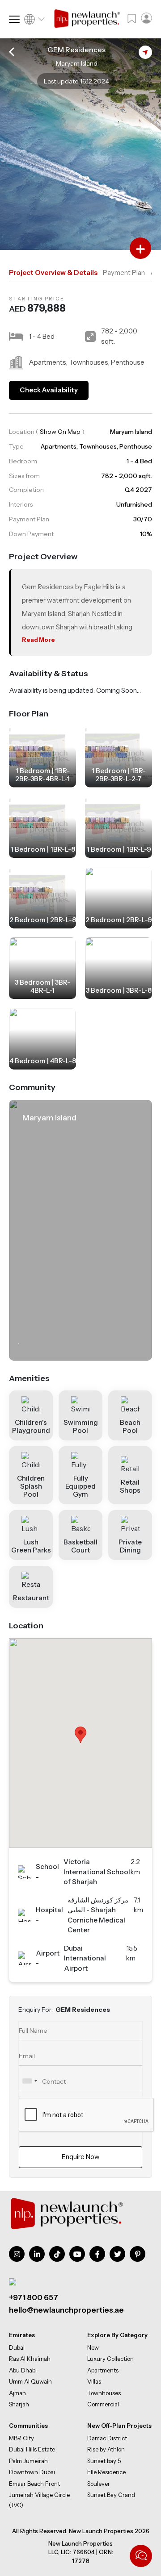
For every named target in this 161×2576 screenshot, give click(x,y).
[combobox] (30, 2081)
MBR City (21, 2438)
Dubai (17, 2347)
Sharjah (19, 2404)
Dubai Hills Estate (32, 2449)
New (93, 2347)
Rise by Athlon (106, 2449)
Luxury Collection (110, 2359)
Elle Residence (106, 2472)
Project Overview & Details (53, 273)
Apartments (103, 2370)
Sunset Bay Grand (111, 2495)
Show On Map (60, 432)
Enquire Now (81, 2157)
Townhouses (104, 2393)
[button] (80, 1735)
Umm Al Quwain (30, 2381)
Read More (38, 640)
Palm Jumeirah (28, 2461)
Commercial (103, 2404)
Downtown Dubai (32, 2472)
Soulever (99, 2484)
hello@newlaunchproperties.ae (66, 2310)
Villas (94, 2381)
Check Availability (49, 390)
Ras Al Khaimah (30, 2359)
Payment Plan (124, 273)
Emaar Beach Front (34, 2484)
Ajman (17, 2393)
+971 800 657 (34, 2297)
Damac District (107, 2438)
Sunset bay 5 (104, 2461)
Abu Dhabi (23, 2370)
